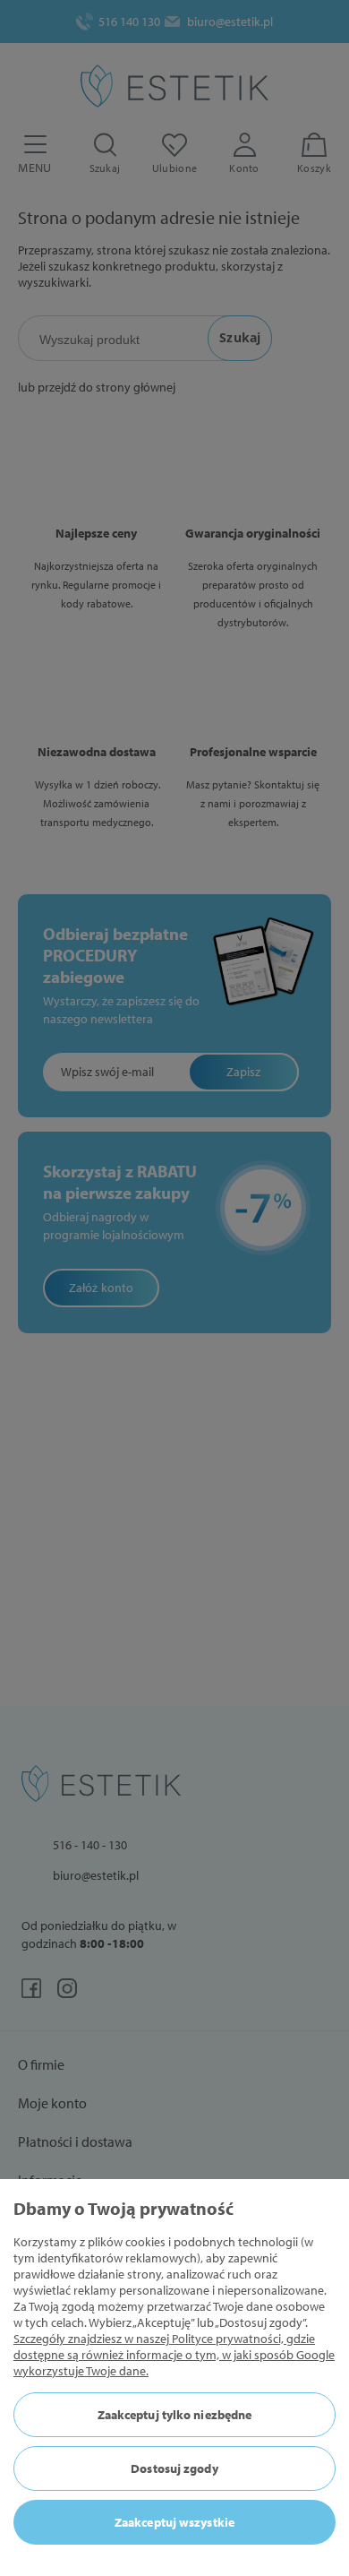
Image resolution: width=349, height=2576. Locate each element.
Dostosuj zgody (174, 2468)
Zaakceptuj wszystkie (174, 2522)
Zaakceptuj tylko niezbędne (175, 2415)
